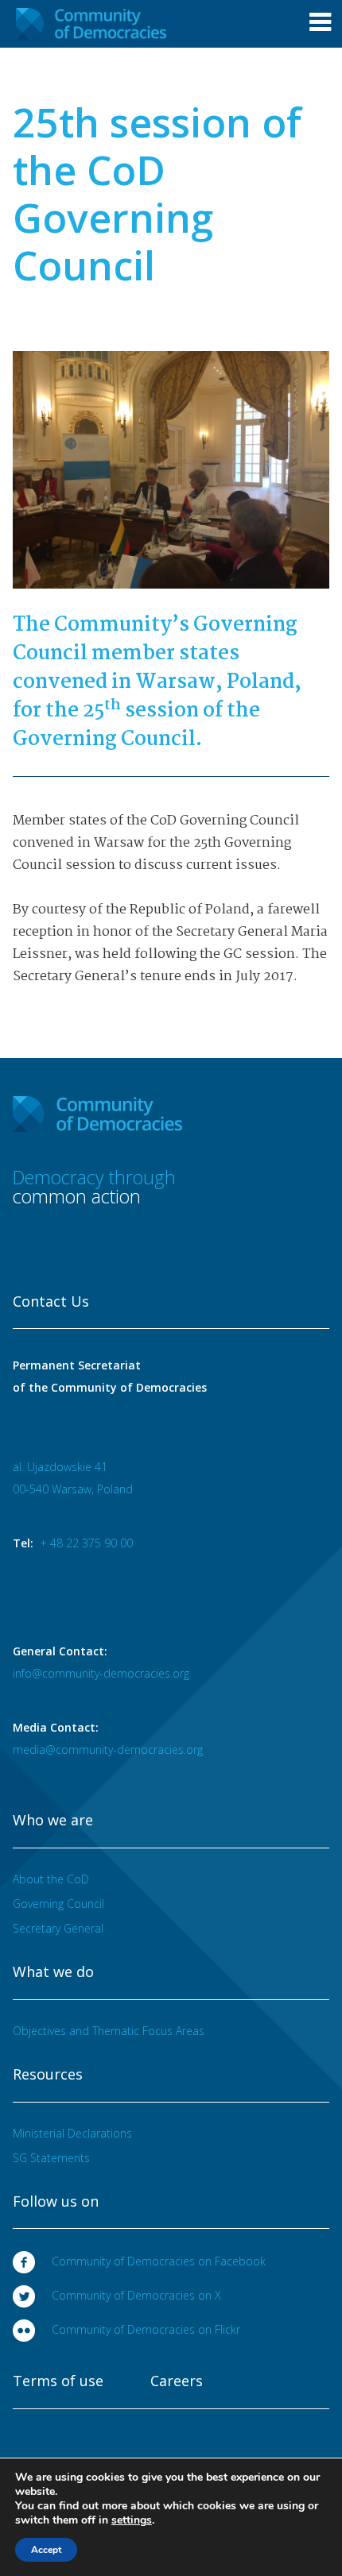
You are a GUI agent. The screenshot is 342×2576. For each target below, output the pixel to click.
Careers (177, 2381)
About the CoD (51, 1879)
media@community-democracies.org (108, 1750)
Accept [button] (46, 2550)
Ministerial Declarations (72, 2133)
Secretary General (58, 1928)
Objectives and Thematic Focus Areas (109, 2031)
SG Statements (51, 2158)
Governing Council (58, 1904)
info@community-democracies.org (101, 1673)
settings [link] (132, 2520)
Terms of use (58, 2381)
